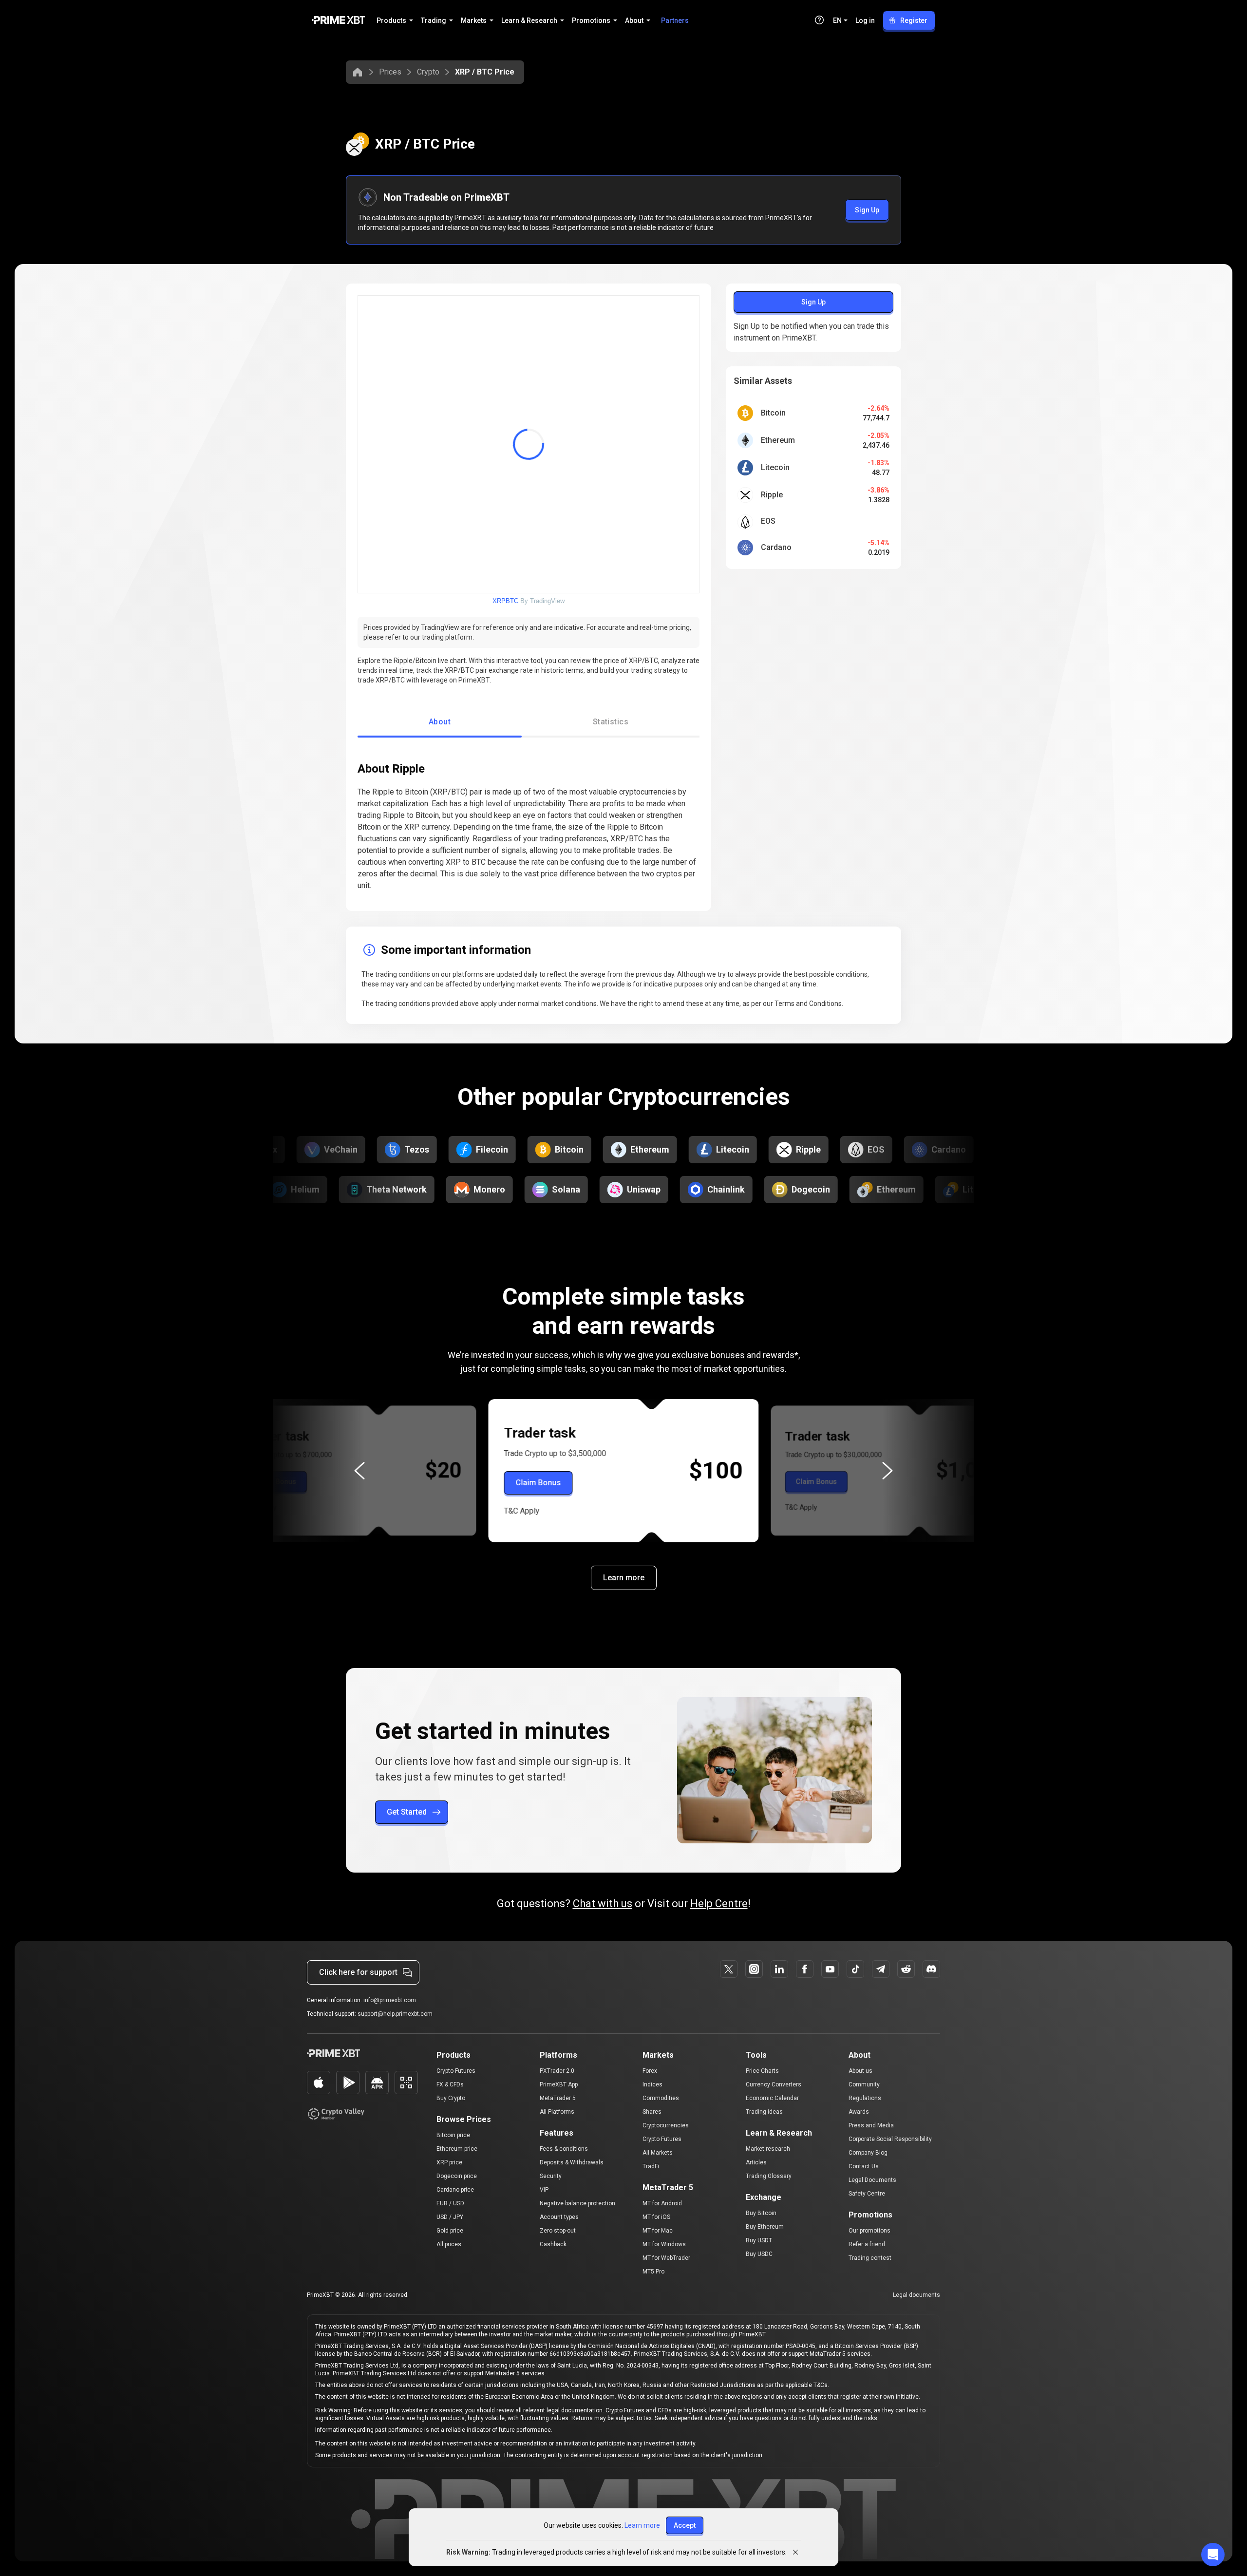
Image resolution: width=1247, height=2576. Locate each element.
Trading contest (870, 2258)
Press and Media (871, 2125)
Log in (865, 20)
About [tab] (440, 722)
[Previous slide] (359, 1471)
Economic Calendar (772, 2098)
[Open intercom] (1213, 2555)
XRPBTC (505, 601)
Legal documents (916, 2295)
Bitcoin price (453, 2135)
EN (837, 20)
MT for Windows (664, 2244)
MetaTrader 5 (558, 2098)
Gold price (450, 2231)
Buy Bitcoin (761, 2213)
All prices (449, 2244)
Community (864, 2084)
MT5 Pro (653, 2272)
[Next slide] (888, 1471)
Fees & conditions (564, 2149)
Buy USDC (759, 2254)
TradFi (651, 2166)
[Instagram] (754, 1969)
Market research (768, 2149)
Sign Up (867, 210)
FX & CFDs (450, 2084)
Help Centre (719, 1904)
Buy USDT (759, 2240)
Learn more (624, 1578)
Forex (650, 2071)
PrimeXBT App (559, 2084)
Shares (652, 2112)
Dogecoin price (457, 2176)
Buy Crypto (451, 2098)
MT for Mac (658, 2231)
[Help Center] (819, 20)
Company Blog (868, 2153)
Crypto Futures (456, 2071)
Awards (859, 2112)
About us (860, 2071)
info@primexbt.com (390, 2000)
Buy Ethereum (765, 2227)
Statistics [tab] (611, 722)
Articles (756, 2162)
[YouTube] (830, 1969)
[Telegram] (881, 1969)
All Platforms (557, 2112)
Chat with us (603, 1904)
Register (914, 20)
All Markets (658, 2153)
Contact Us (864, 2166)
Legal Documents (872, 2180)
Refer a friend (867, 2244)
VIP (544, 2190)
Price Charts (762, 2071)
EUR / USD (450, 2203)
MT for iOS (656, 2217)
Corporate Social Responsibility (890, 2139)
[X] (729, 1969)
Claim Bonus (275, 1482)
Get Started (407, 1812)
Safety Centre (867, 2194)
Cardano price (455, 2190)
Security (551, 2176)
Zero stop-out (558, 2231)
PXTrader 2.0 (557, 2071)
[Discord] (931, 1969)
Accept (685, 2525)
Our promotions (869, 2231)
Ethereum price (457, 2149)
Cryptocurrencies (666, 2125)
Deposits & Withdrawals (572, 2162)
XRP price (449, 2162)
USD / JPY (450, 2217)
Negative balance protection (577, 2203)
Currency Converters (774, 2084)
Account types (559, 2217)
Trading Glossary (769, 2176)
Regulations (865, 2098)
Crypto (428, 72)
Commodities (661, 2098)
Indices (652, 2084)
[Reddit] (906, 1969)
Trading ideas (764, 2112)
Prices (390, 72)
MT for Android (662, 2203)
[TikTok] (855, 1969)
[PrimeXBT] (338, 21)
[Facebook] (805, 1969)
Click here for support (358, 1972)
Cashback (553, 2244)
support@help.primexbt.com (395, 2014)
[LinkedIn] (779, 1969)
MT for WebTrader (666, 2258)
